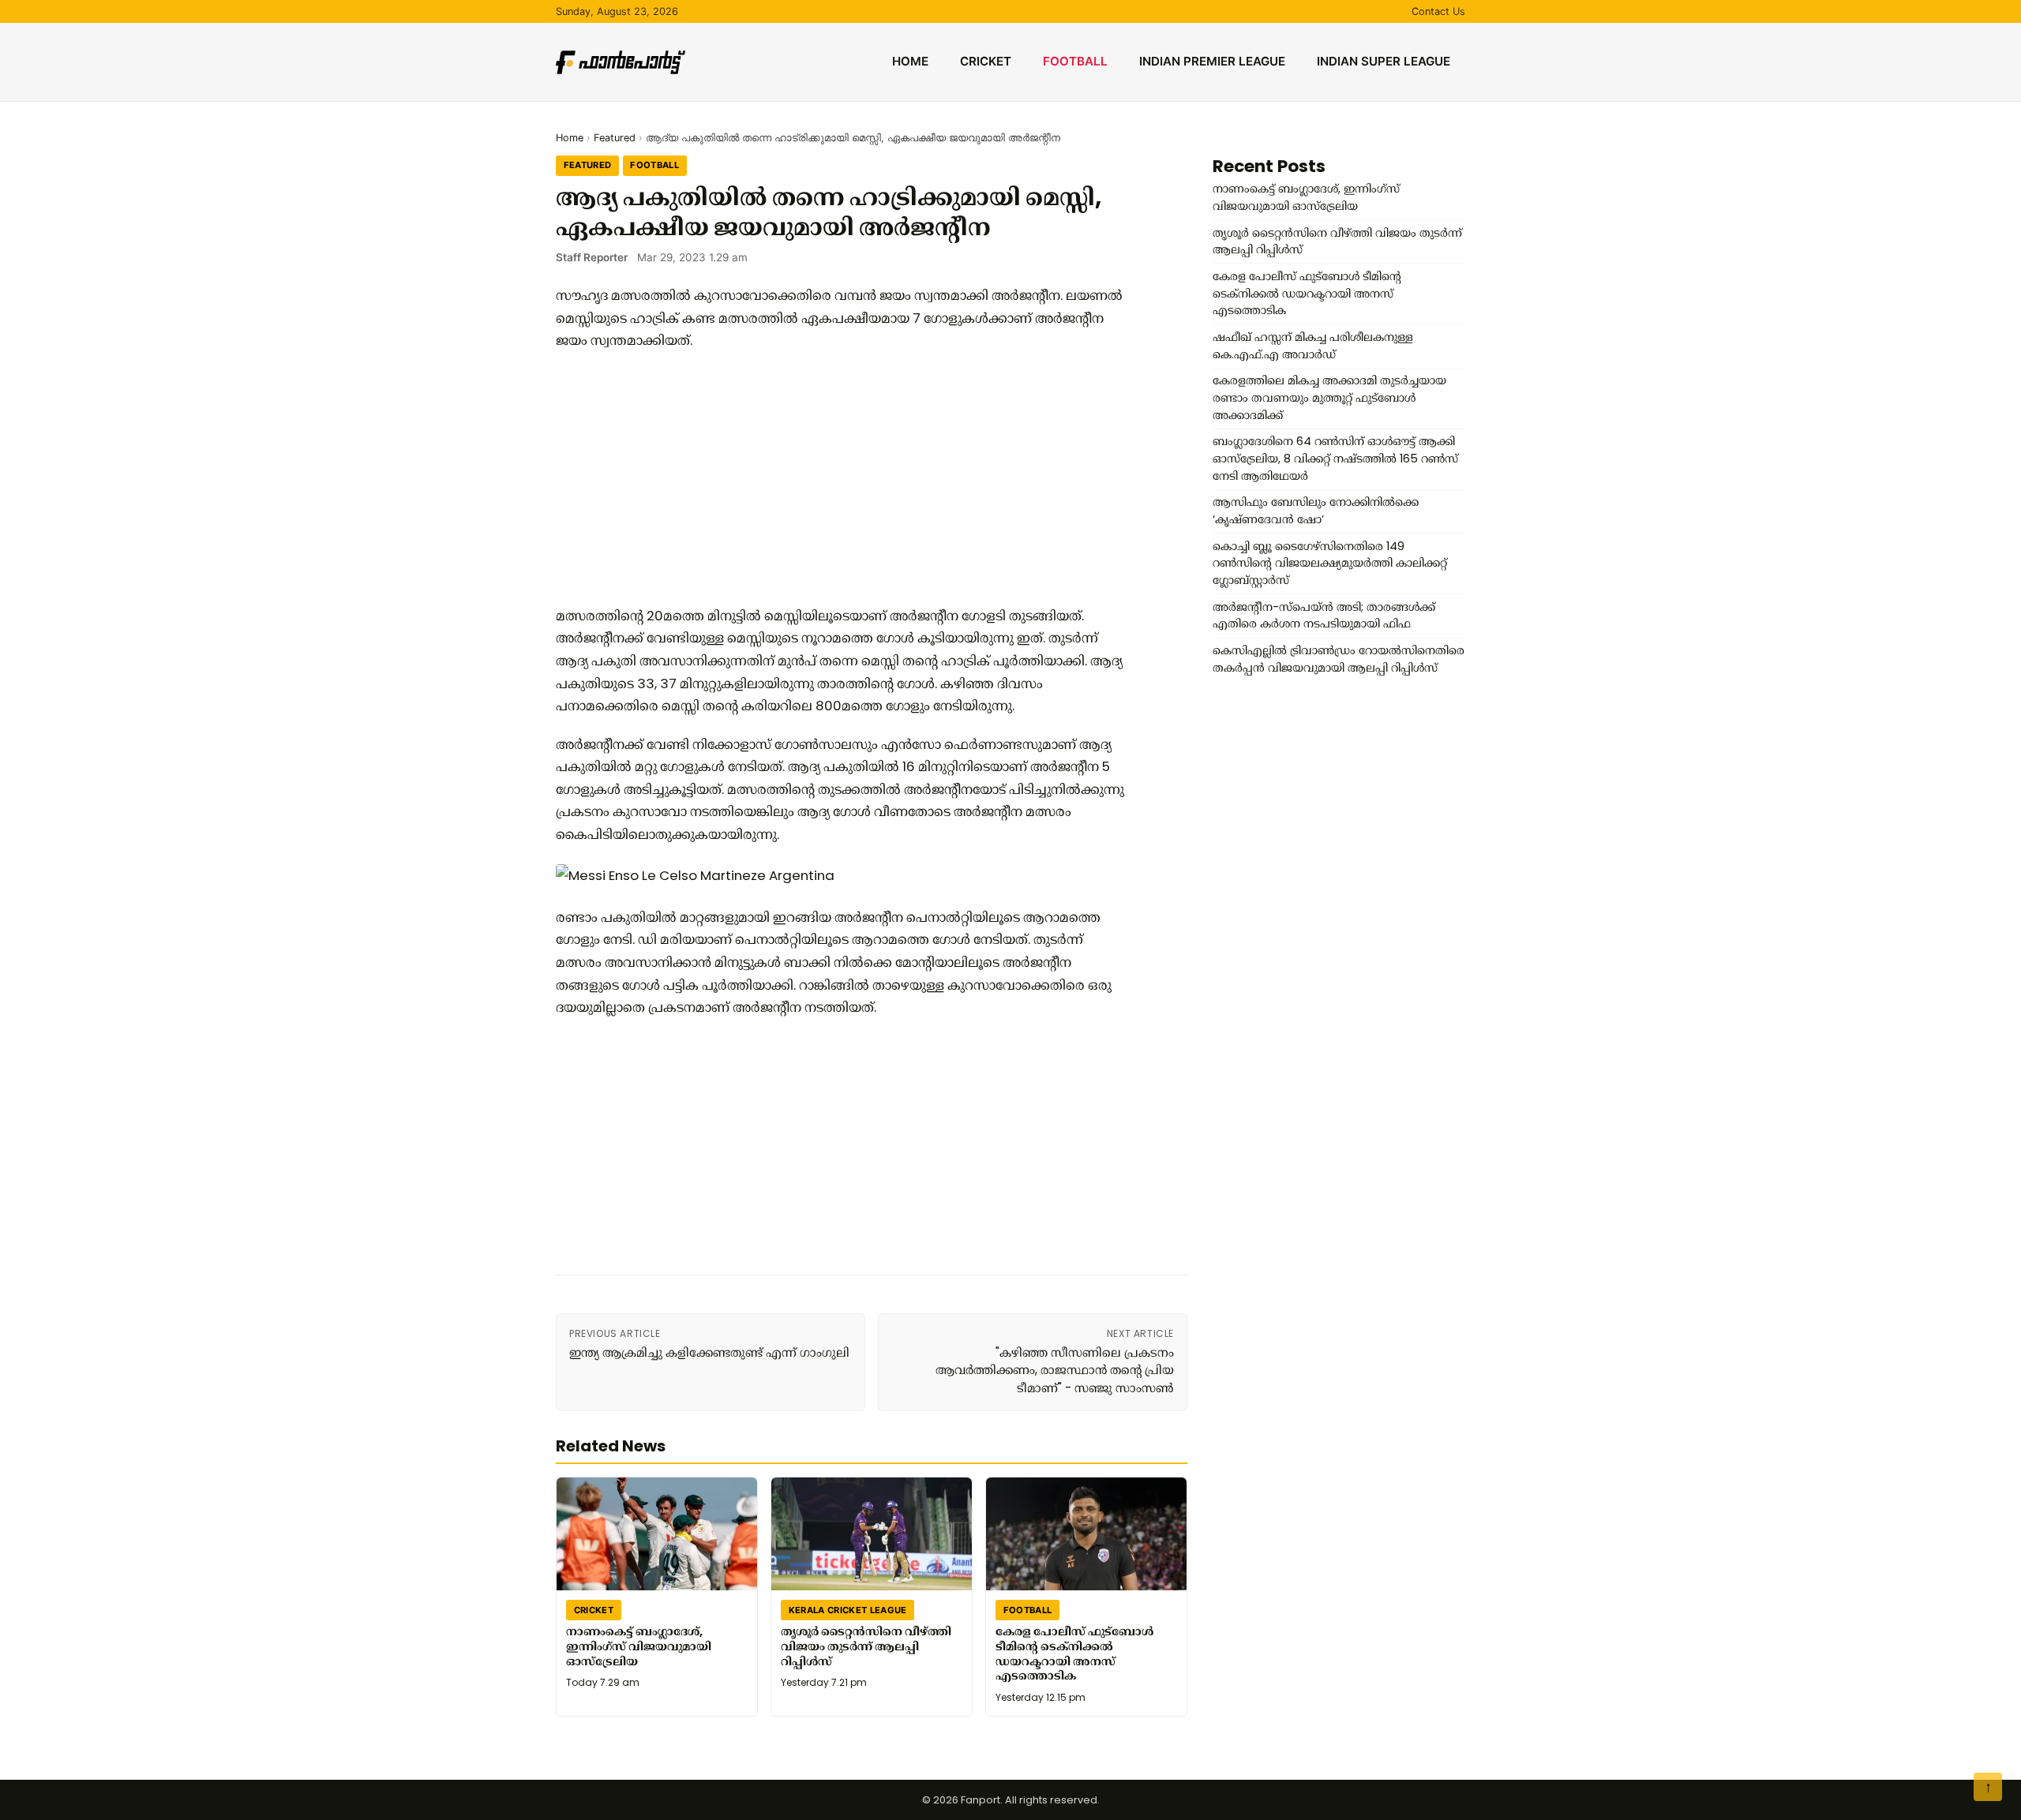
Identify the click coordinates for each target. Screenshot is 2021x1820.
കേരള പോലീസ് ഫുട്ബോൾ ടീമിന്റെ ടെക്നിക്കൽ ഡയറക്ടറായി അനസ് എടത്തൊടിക (1074, 1653)
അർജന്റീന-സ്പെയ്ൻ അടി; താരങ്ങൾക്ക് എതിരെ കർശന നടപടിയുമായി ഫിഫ (1324, 616)
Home (910, 61)
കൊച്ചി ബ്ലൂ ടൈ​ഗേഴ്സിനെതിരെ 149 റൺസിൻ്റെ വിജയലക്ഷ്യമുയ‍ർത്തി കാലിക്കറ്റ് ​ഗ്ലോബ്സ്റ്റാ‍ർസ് (1331, 563)
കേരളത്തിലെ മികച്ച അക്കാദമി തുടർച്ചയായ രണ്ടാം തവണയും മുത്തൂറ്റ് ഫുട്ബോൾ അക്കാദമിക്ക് (1329, 397)
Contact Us (1438, 11)
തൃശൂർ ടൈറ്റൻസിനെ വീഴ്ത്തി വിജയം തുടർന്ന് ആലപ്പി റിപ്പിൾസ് (866, 1646)
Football (1075, 61)
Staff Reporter (592, 257)
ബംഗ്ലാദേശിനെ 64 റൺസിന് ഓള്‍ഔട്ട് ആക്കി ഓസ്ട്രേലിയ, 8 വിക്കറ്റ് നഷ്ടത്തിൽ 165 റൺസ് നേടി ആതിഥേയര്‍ (1335, 458)
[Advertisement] (840, 478)
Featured (615, 138)
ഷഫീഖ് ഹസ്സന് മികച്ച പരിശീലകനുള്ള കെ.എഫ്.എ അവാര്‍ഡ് (1313, 346)
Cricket (986, 61)
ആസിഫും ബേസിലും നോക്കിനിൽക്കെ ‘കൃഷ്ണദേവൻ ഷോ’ (1316, 511)
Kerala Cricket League (848, 1610)
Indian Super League (1384, 61)
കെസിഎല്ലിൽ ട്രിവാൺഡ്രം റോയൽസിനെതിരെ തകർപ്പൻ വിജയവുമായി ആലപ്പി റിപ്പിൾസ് (1339, 659)
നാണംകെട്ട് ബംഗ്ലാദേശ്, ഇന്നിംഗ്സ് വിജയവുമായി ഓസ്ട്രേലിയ (639, 1646)
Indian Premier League (1212, 61)
